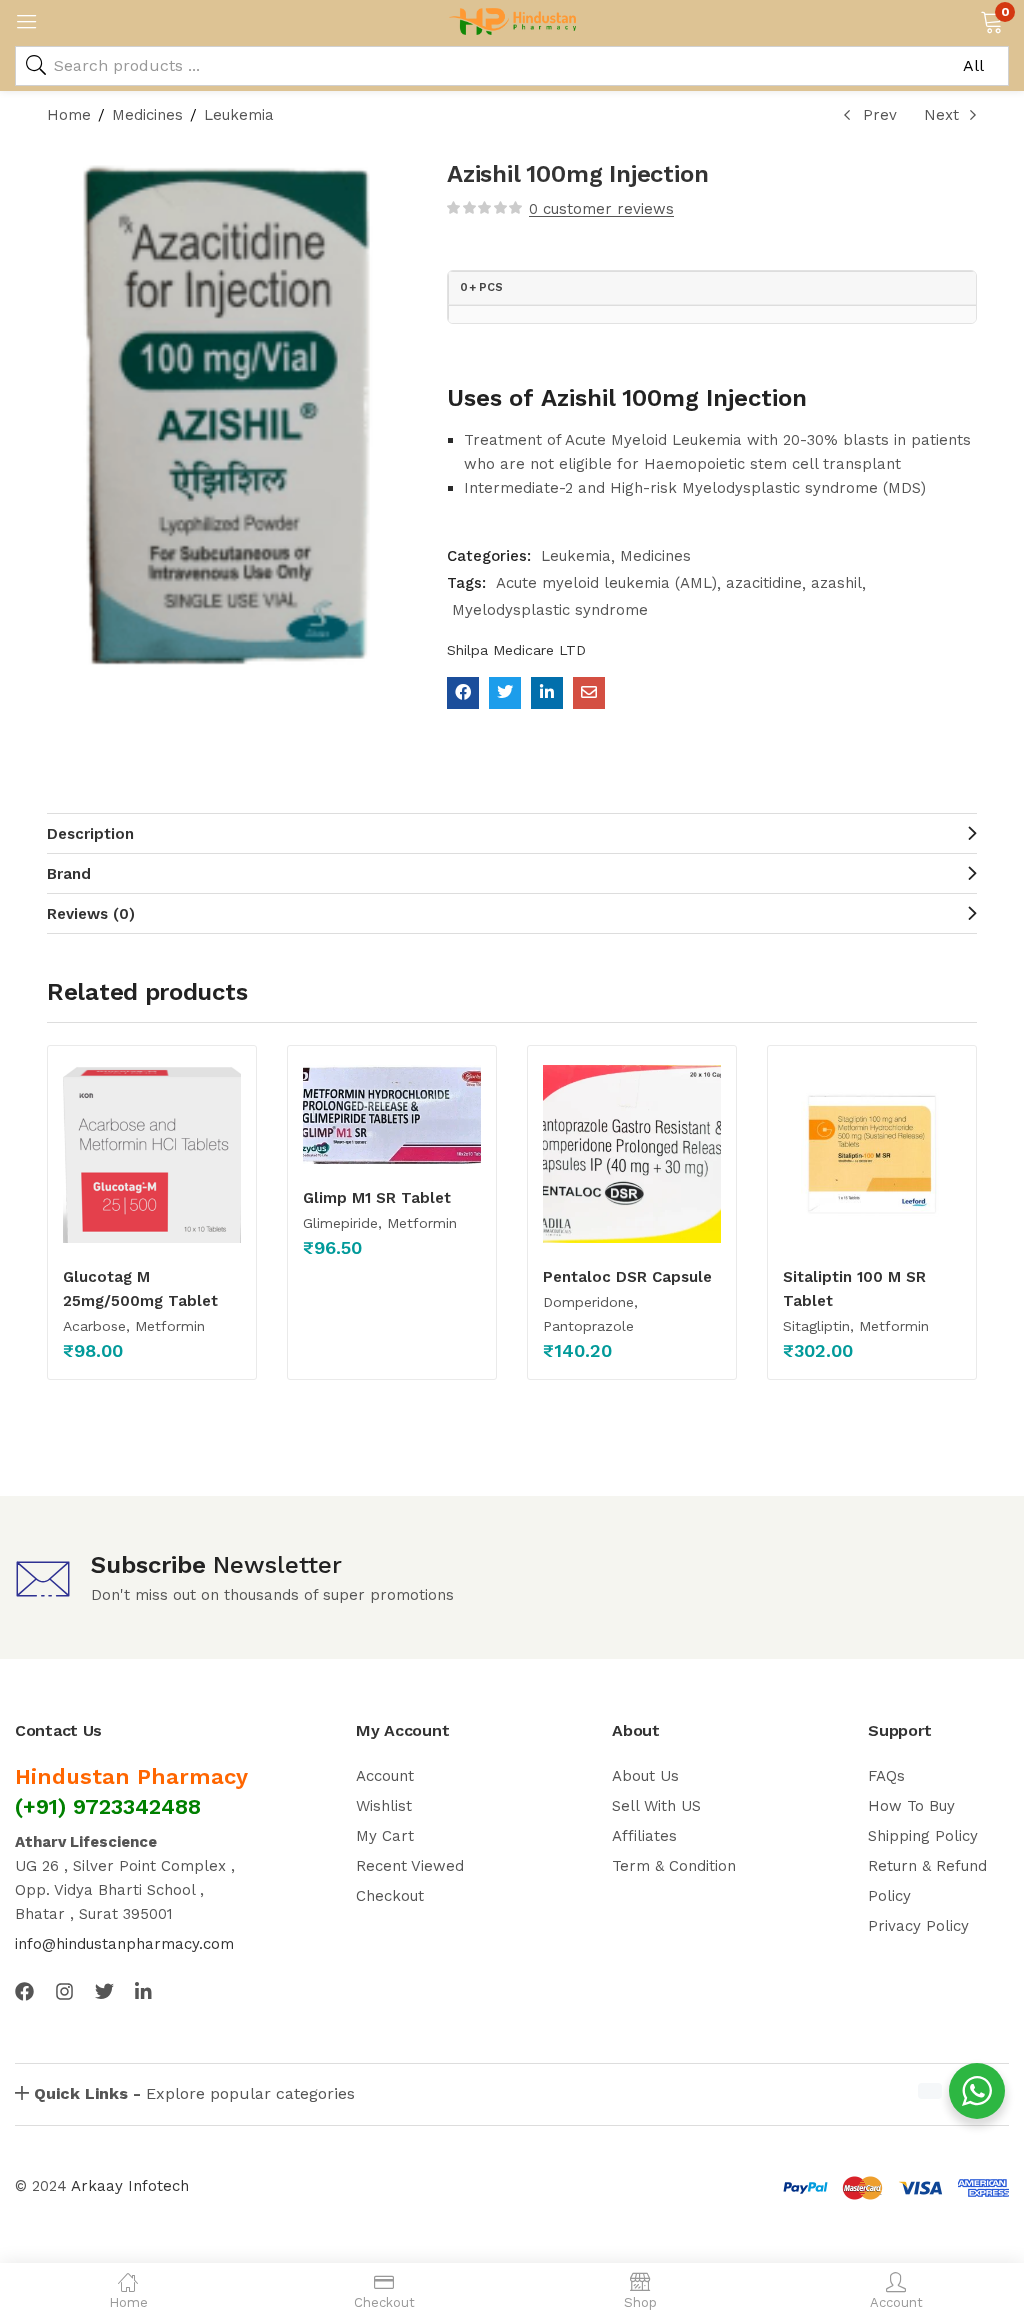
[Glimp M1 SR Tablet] (392, 1114)
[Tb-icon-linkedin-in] (144, 1991)
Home (69, 115)
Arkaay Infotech (130, 2186)
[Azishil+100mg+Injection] (505, 693)
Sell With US (656, 1806)
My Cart (385, 1836)
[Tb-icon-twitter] (104, 1991)
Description (90, 834)
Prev (880, 115)
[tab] (512, 833)
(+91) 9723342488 (108, 1806)
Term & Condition (674, 1866)
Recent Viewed (410, 1866)
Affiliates (644, 1836)
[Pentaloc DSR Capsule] (632, 1154)
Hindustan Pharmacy (131, 1776)
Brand (69, 874)
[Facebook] (24, 1991)
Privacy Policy (918, 1926)
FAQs (886, 1776)
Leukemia (239, 115)
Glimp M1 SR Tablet (377, 1198)
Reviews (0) (91, 914)
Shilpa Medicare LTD (516, 650)
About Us (645, 1776)
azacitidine (764, 583)
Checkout (390, 1896)
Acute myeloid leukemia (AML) (606, 583)
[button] (991, 20)
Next (941, 115)
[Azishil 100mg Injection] (463, 693)
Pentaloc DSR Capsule (627, 1277)
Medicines (147, 115)
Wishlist (384, 1806)
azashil (836, 583)
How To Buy (911, 1806)
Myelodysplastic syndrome (550, 610)
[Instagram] (64, 1991)
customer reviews (601, 209)
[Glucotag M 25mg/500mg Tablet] (152, 1154)
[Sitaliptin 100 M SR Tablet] (872, 1154)
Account (385, 1776)
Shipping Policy (923, 1836)
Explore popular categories (194, 2093)
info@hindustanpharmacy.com (124, 1944)
